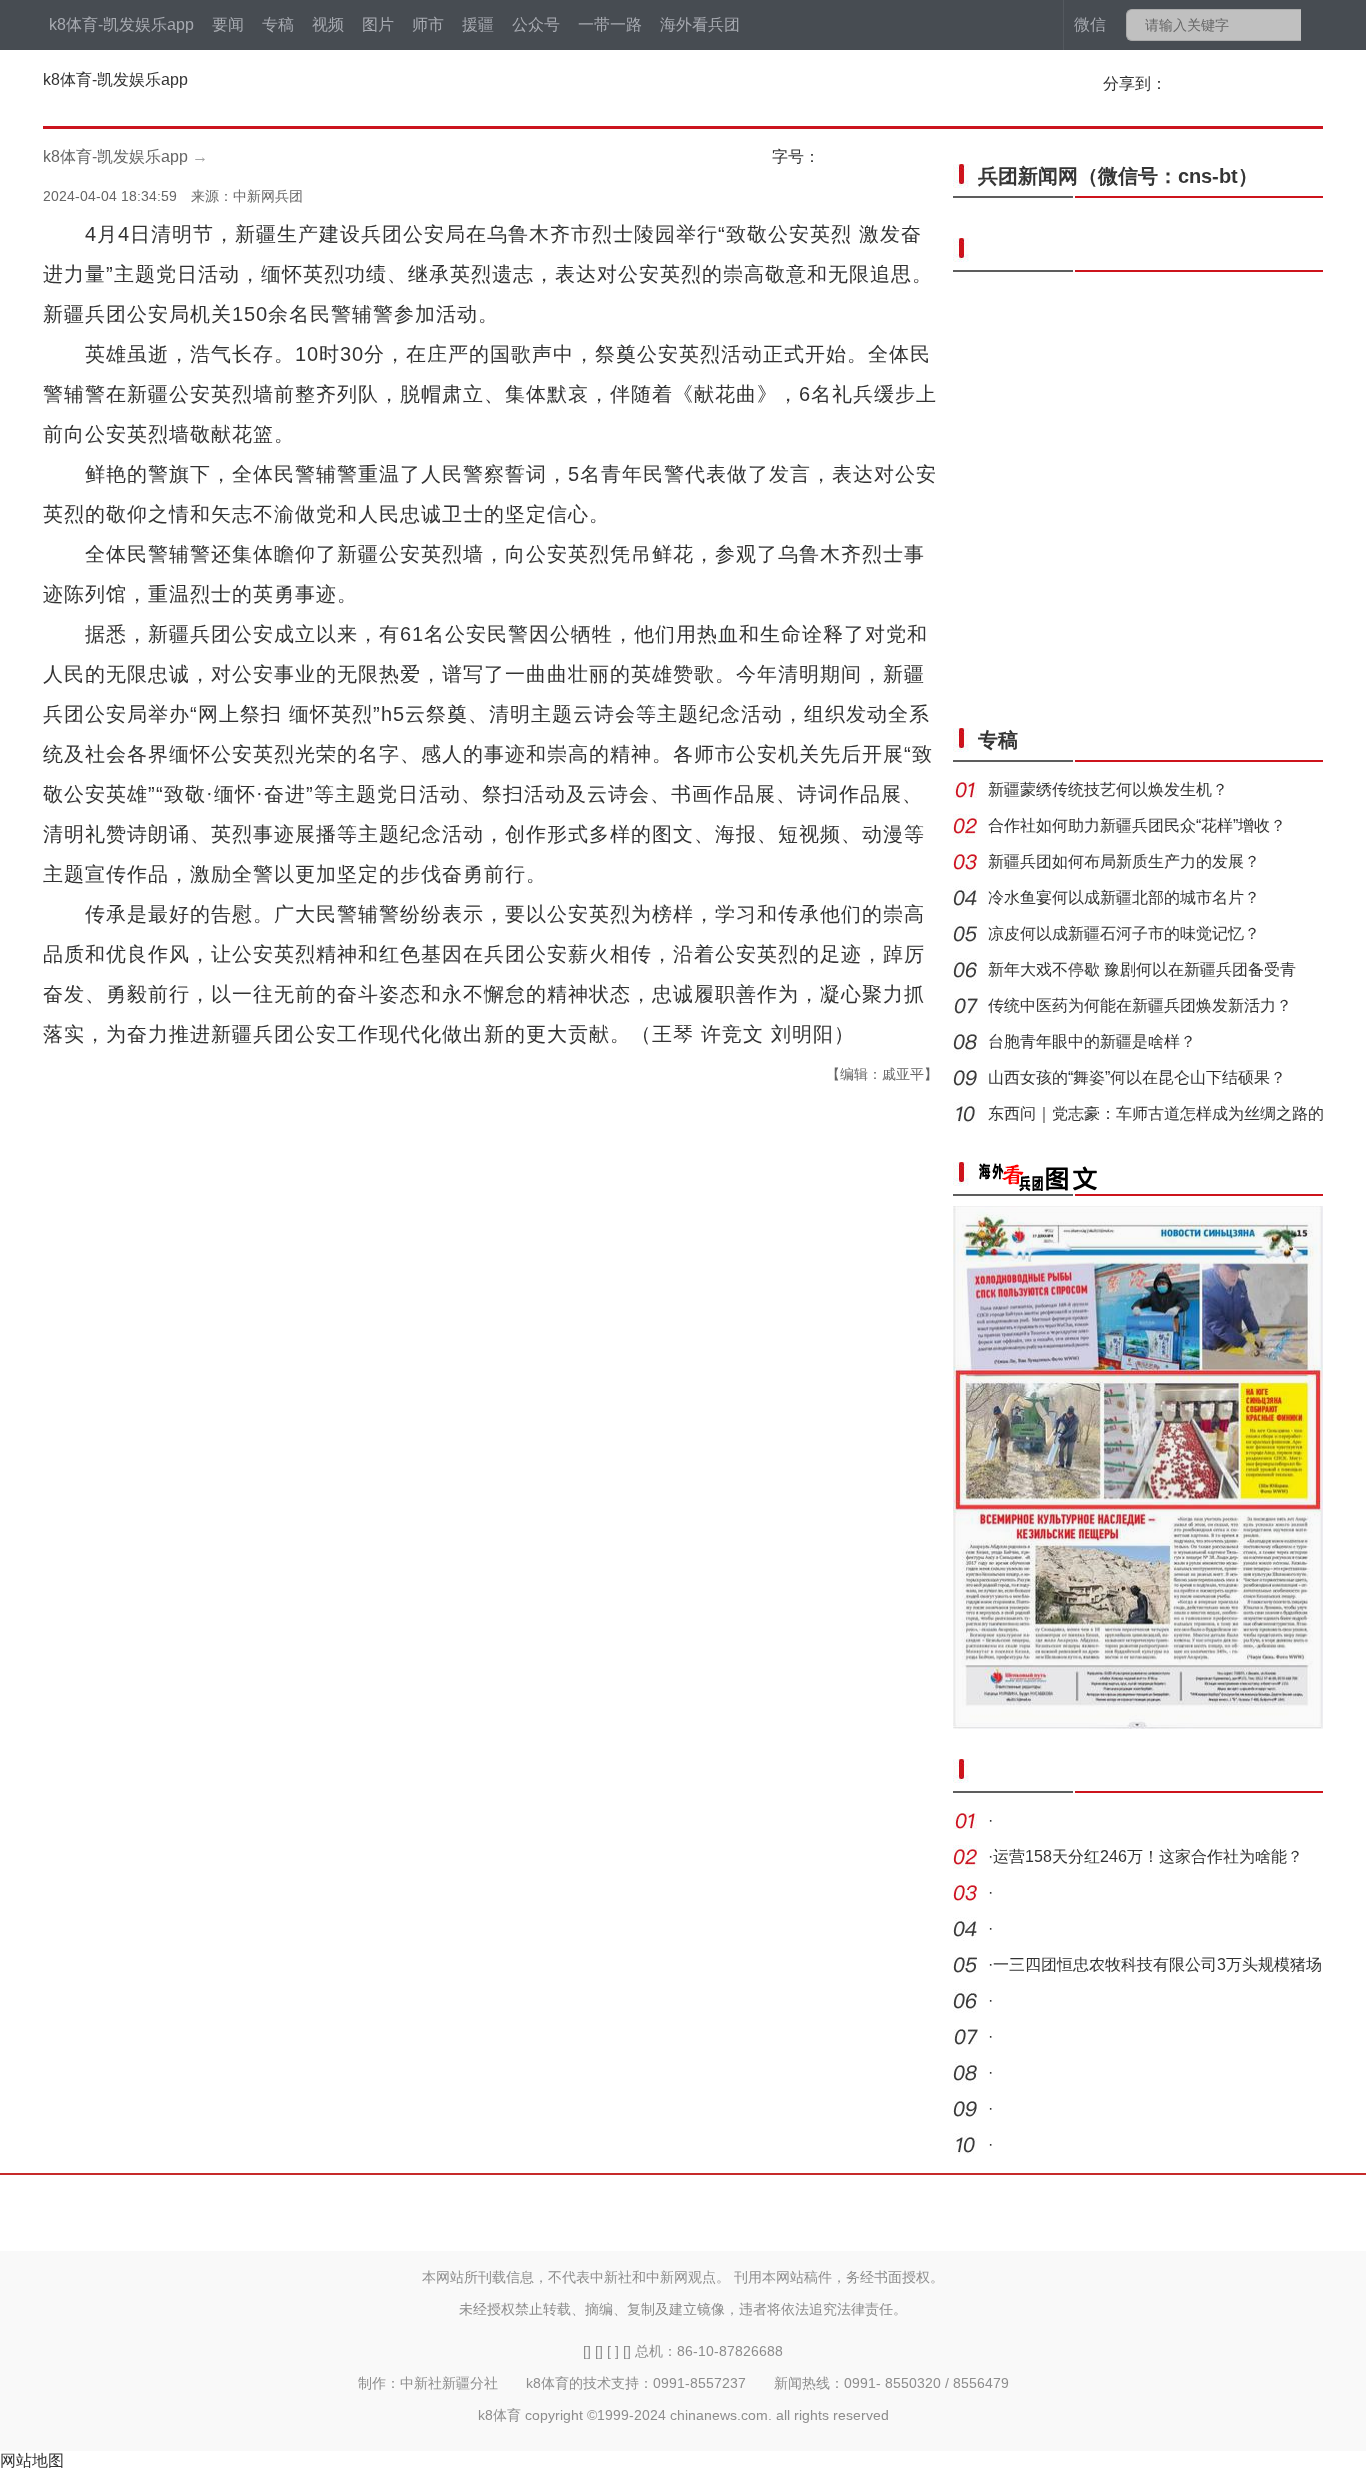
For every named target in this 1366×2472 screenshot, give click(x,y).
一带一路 (610, 24)
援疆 (478, 24)
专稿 (278, 24)
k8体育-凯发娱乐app (121, 24)
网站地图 (32, 2460)
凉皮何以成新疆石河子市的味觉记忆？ (1124, 933)
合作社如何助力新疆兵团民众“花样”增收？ (1137, 825)
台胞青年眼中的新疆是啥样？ (1092, 1041)
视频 (328, 24)
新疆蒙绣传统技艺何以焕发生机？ (1108, 789)
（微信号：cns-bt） (1118, 176)
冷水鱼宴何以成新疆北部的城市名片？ (1124, 897)
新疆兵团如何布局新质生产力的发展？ (1124, 861)
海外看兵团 (700, 24)
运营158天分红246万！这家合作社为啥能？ (1148, 1856)
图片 (378, 24)
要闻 (228, 24)
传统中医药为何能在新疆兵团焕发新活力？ (1140, 1005)
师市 (428, 24)
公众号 (536, 24)
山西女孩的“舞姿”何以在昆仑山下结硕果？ (1137, 1077)
